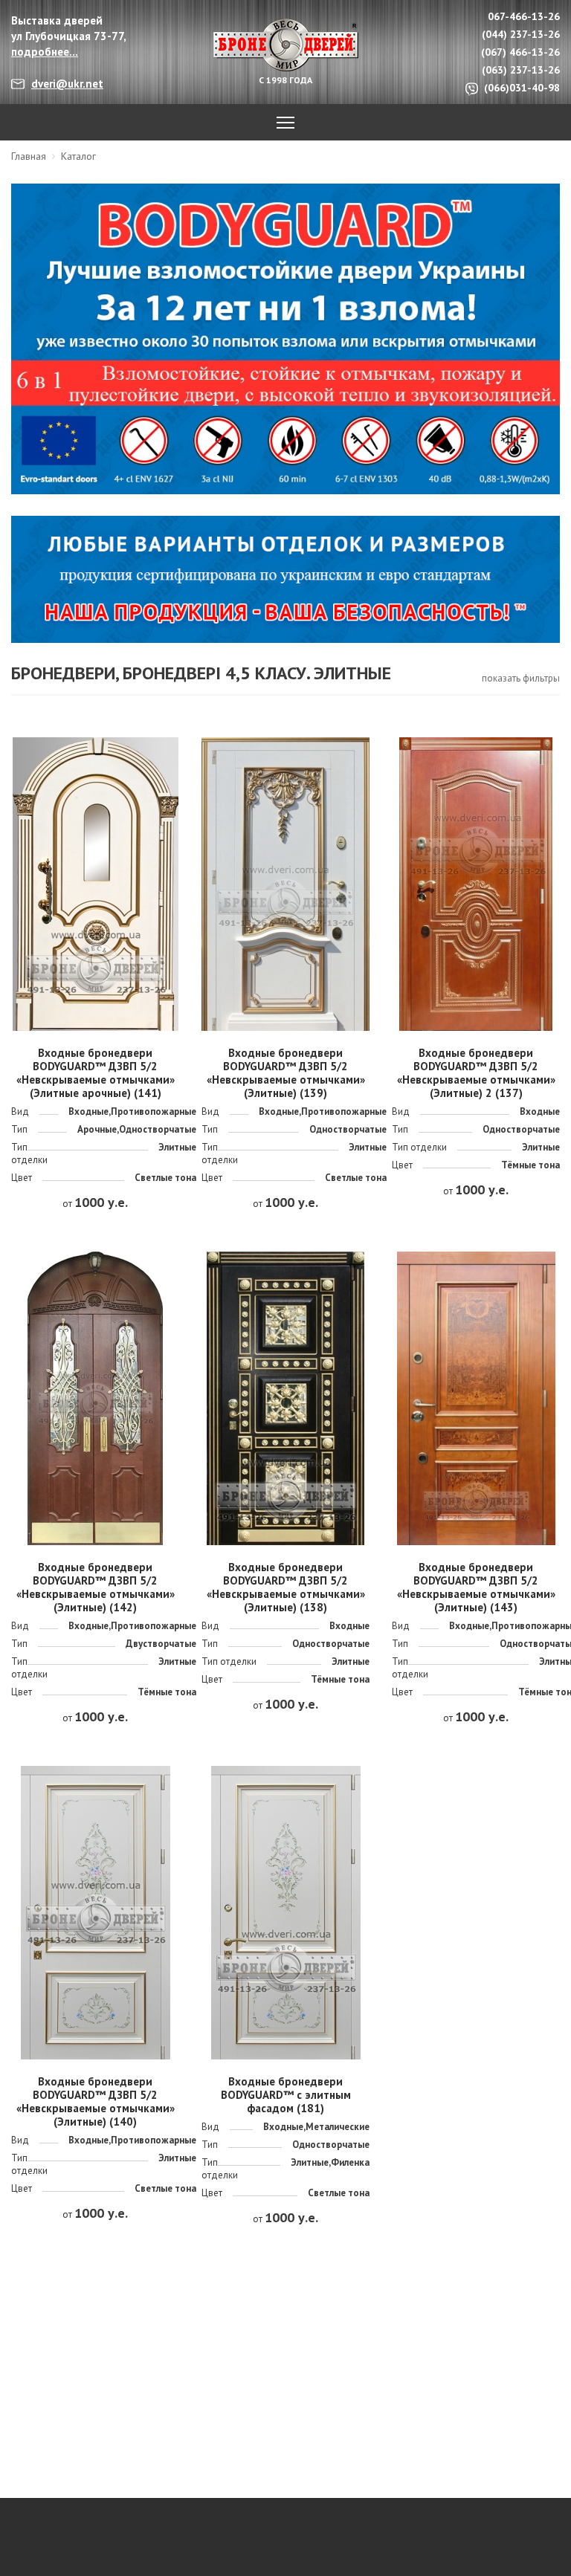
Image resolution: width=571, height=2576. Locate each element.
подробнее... (45, 52)
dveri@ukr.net (67, 84)
